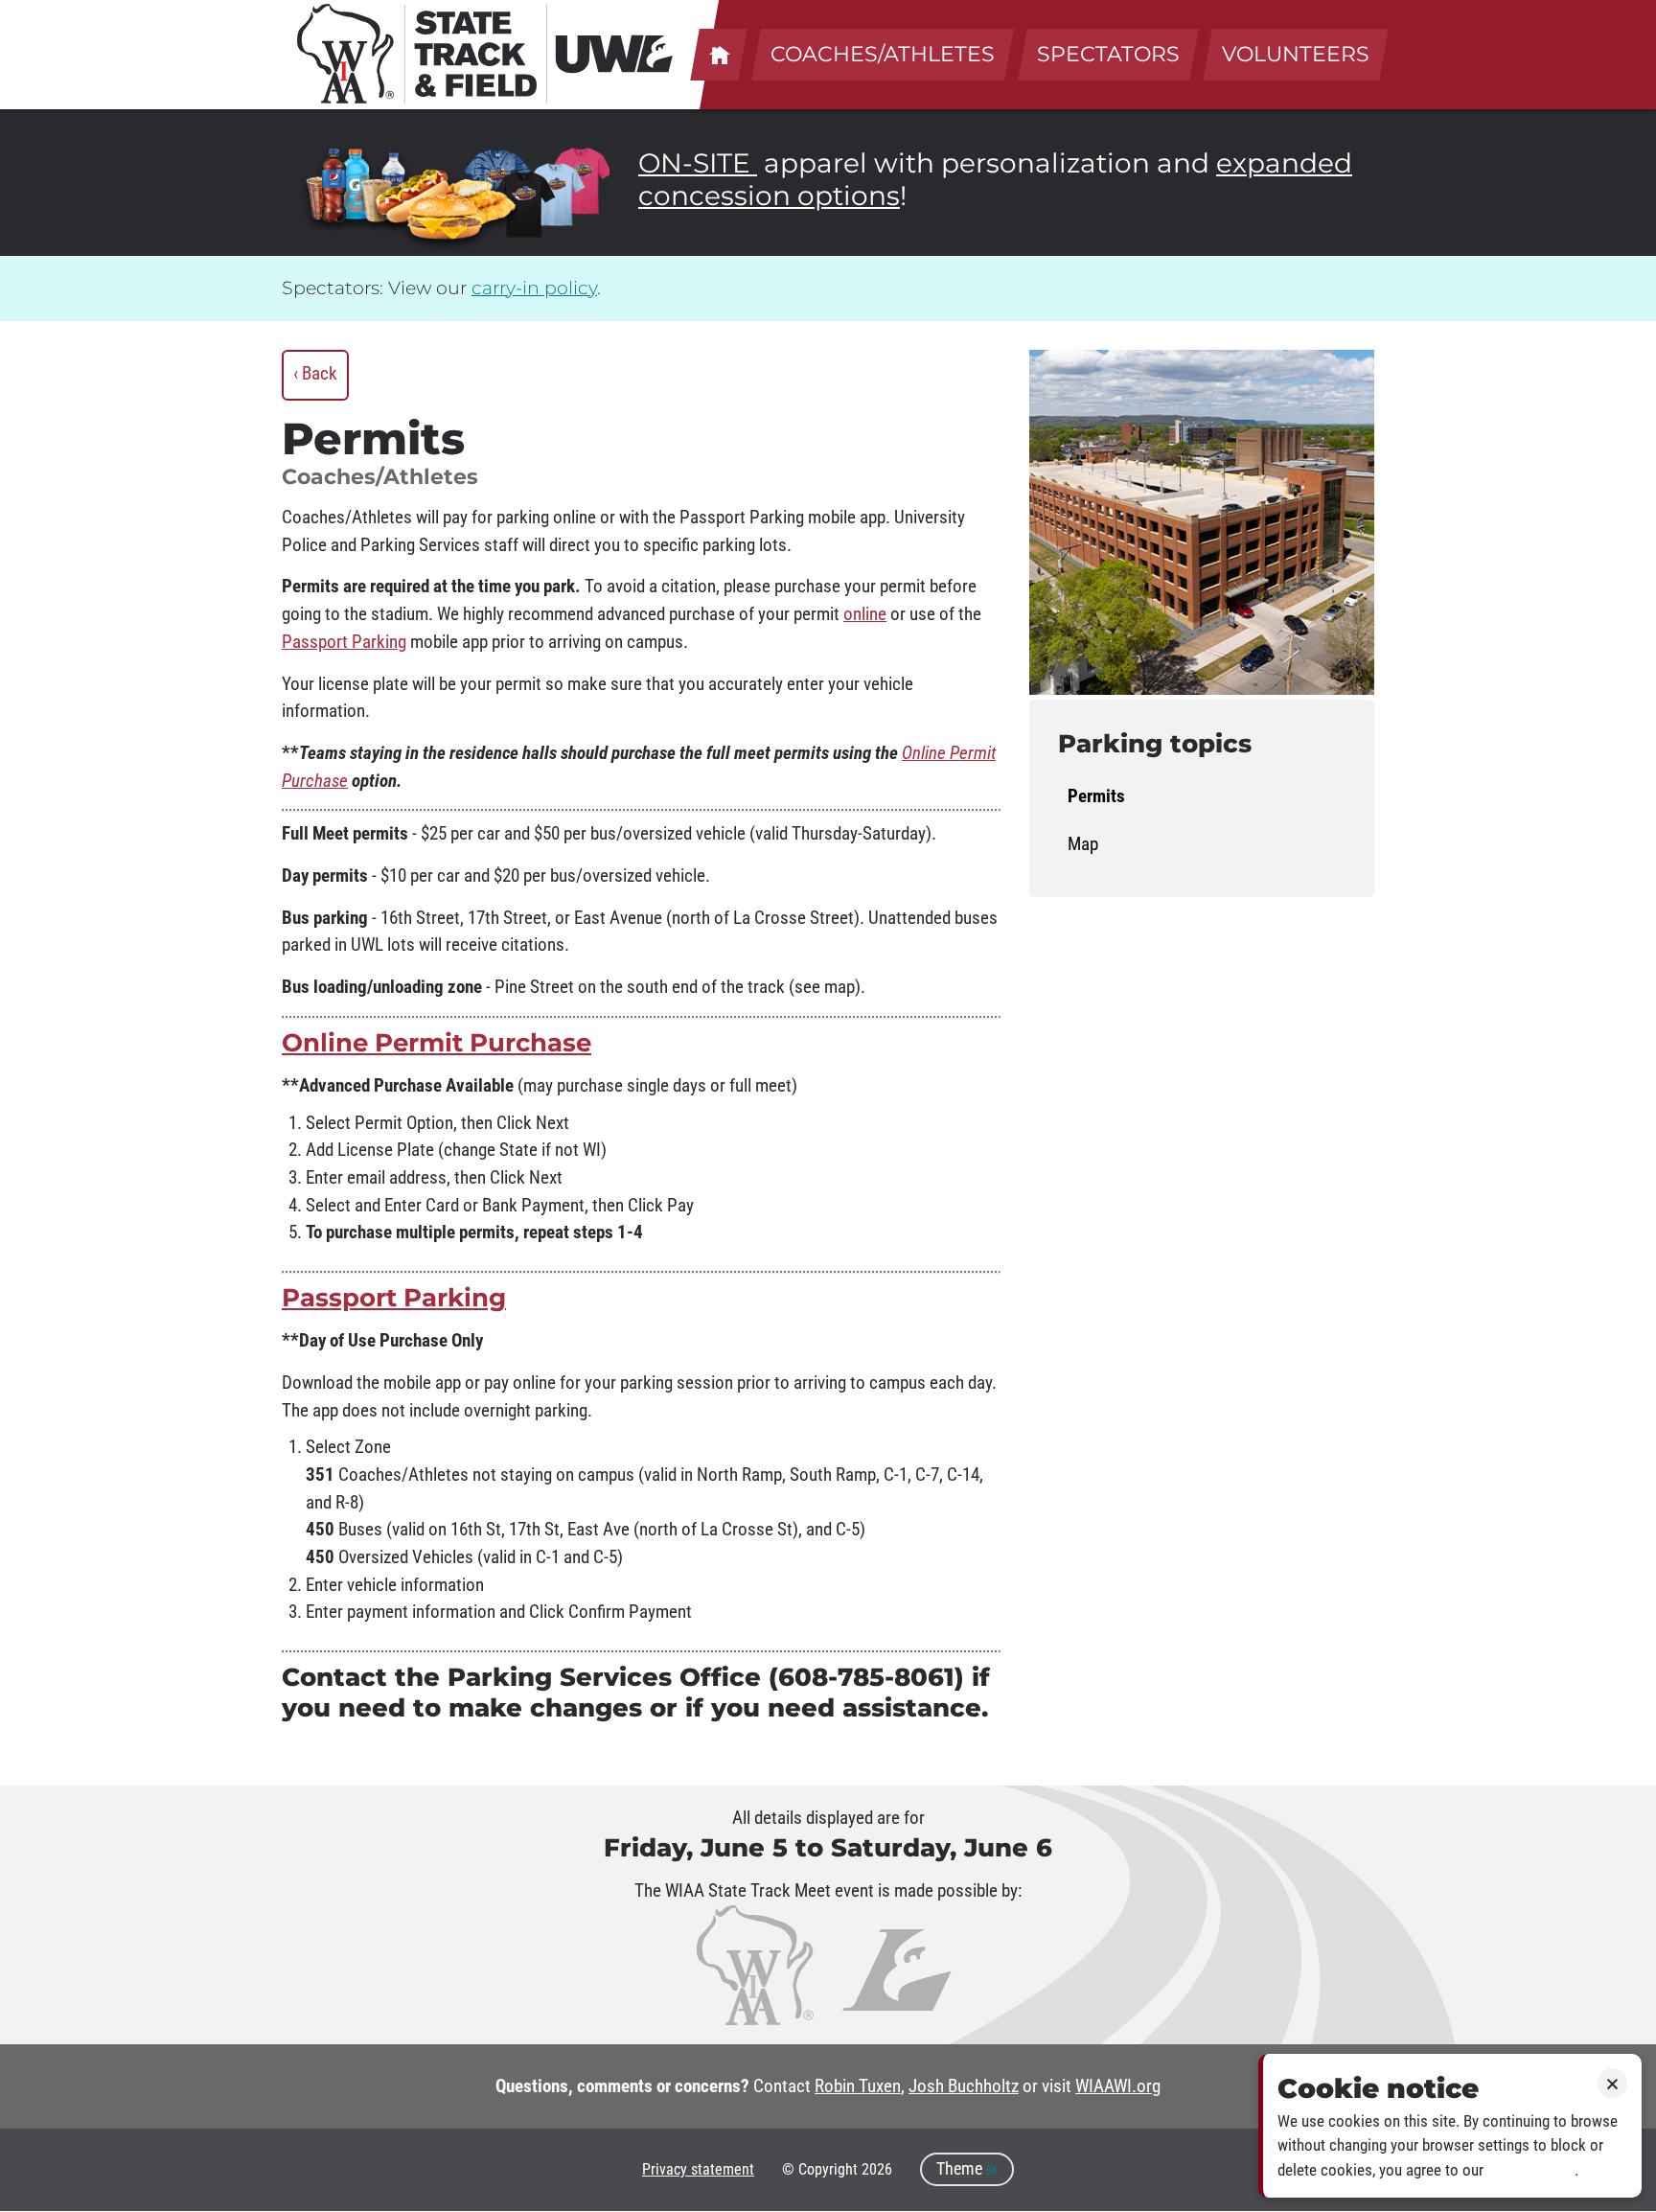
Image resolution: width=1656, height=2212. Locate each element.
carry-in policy (534, 288)
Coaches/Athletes (883, 54)
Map (1083, 844)
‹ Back (315, 374)
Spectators (1108, 54)
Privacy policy (1531, 2170)
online (865, 614)
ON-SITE (698, 163)
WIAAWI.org (1118, 2086)
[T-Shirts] (536, 199)
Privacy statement (698, 2169)
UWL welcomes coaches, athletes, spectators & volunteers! (719, 55)
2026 (877, 2169)
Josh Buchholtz (964, 2086)
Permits (1096, 796)
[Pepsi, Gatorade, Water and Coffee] (359, 189)
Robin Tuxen (858, 2086)
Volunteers (1296, 54)
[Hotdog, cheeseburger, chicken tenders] (447, 209)
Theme (961, 2169)
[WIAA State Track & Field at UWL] (486, 54)
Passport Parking (344, 642)
